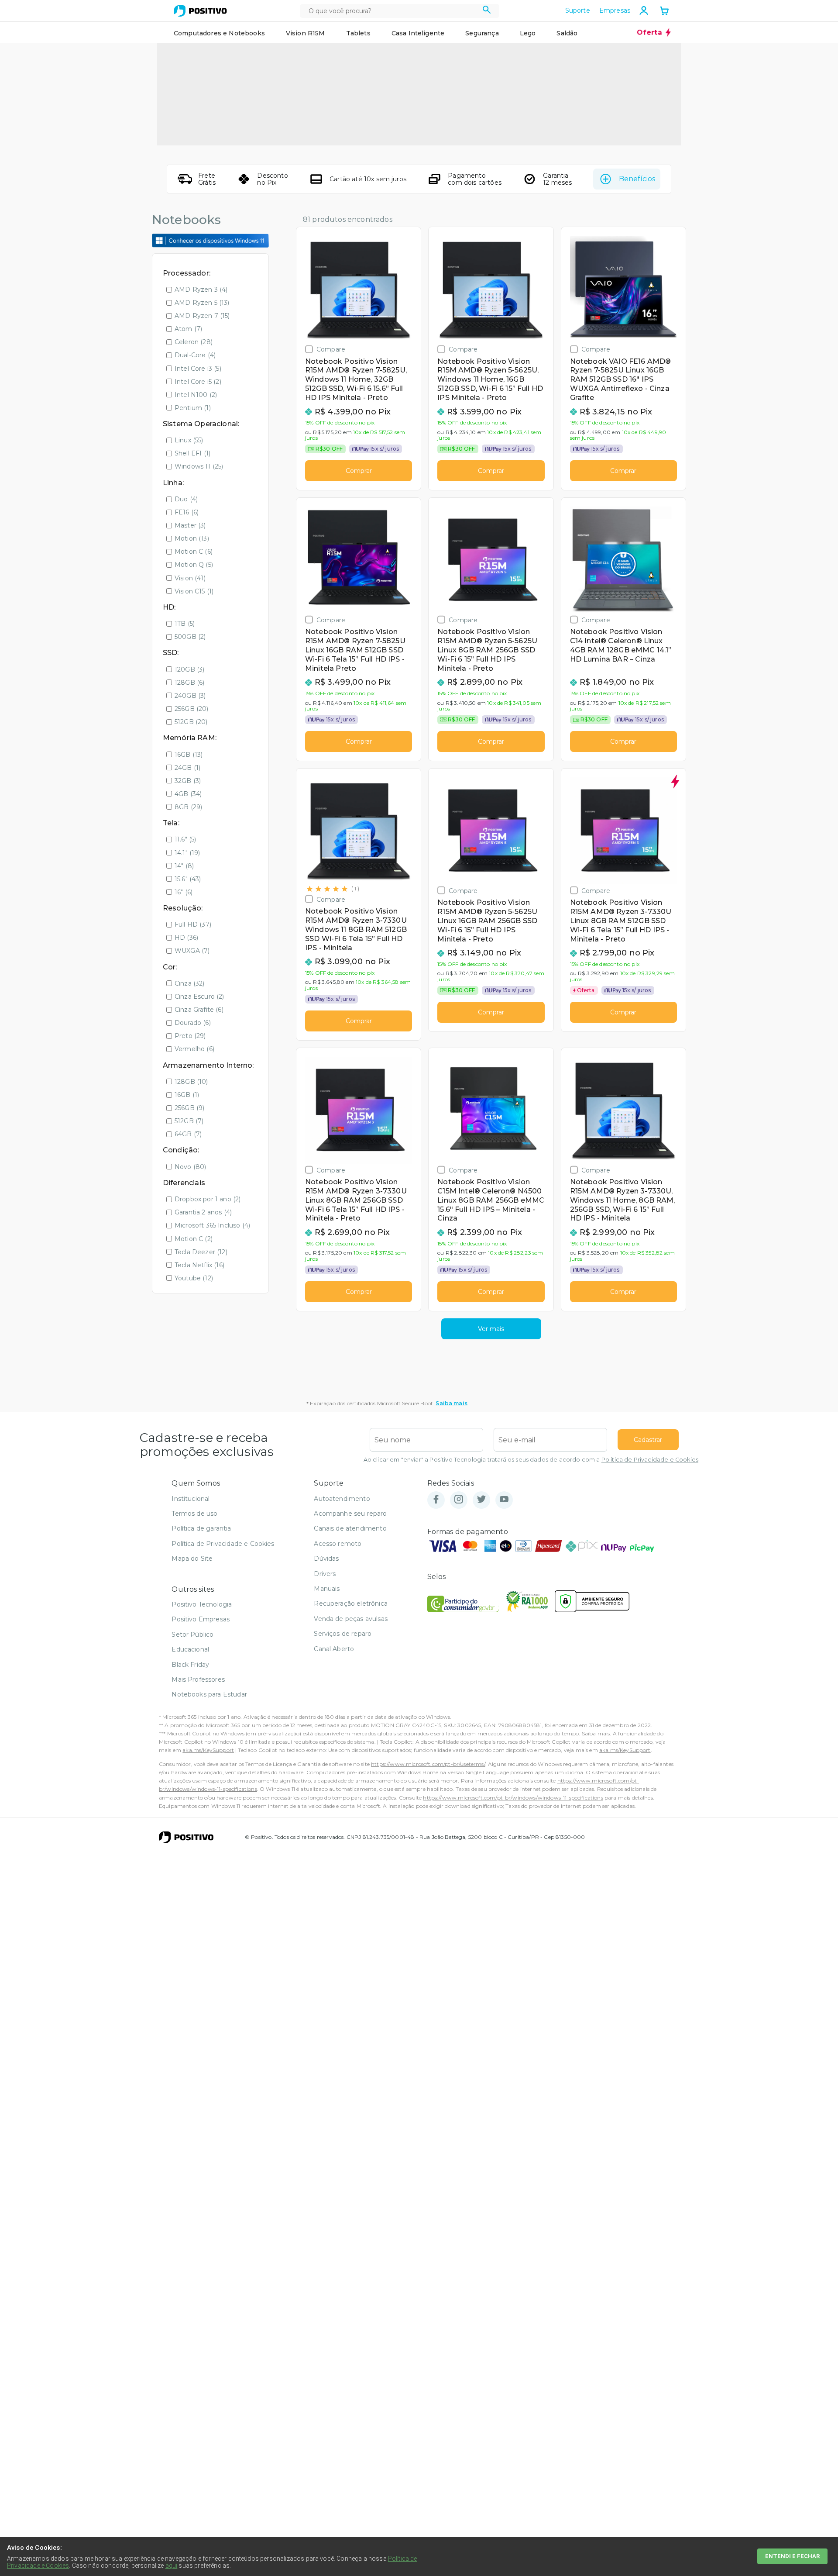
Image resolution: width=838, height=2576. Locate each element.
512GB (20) (191, 722)
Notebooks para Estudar (209, 1694)
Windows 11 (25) (199, 466)
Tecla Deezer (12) (201, 1252)
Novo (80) (190, 1167)
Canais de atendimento (350, 1528)
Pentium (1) (193, 408)
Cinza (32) (190, 983)
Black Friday (190, 1665)
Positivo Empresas (201, 1619)
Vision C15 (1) (194, 591)
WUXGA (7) (192, 951)
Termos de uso (194, 1514)
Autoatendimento (342, 1499)
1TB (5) (185, 624)
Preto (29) (190, 1036)
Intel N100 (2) (196, 395)
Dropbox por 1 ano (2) (208, 1199)
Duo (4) (186, 499)
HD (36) (186, 938)
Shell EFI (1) (192, 453)
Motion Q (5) (194, 565)
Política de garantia (201, 1528)
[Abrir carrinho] (664, 12)
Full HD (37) (193, 924)
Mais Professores (198, 1679)
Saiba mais (452, 1403)
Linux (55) (189, 440)
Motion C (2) (194, 1239)
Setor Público (192, 1635)
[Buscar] (487, 11)
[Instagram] (459, 1500)
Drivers (325, 1574)
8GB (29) (188, 807)
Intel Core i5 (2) (198, 382)
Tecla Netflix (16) (199, 1265)
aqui (172, 2566)
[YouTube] (504, 1500)
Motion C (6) (194, 552)
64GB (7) (188, 1134)
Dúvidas (326, 1559)
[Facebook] (436, 1500)
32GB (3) (188, 781)
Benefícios (637, 179)
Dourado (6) (193, 1023)
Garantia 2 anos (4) (203, 1212)
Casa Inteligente (418, 33)
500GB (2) (190, 637)
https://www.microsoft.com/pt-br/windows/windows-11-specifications (513, 1798)
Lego (528, 33)
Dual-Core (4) (195, 355)
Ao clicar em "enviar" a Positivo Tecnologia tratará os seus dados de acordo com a (531, 1460)
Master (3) (190, 525)
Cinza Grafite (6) (199, 1010)
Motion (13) (192, 538)
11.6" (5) (185, 839)
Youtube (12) (194, 1278)
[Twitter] (481, 1500)
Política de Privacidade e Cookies (650, 1460)
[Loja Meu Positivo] (200, 11)
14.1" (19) (187, 853)
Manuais (327, 1589)
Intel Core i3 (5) (198, 369)
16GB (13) (189, 755)
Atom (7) (188, 329)
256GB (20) (192, 709)
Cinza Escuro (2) (199, 997)
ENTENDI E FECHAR (792, 2556)
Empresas (615, 10)
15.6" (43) (188, 879)
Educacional (190, 1649)
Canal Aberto (334, 1649)
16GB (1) (187, 1095)
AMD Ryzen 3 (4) (201, 290)
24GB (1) (187, 768)
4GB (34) (188, 794)
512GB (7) (189, 1121)
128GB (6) (189, 683)
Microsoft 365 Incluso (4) (212, 1225)
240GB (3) (190, 696)
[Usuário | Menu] (644, 10)
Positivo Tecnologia (202, 1604)
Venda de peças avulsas (351, 1619)
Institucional (191, 1499)
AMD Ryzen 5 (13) (202, 303)
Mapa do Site (192, 1559)
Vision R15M (306, 33)
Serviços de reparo (343, 1634)
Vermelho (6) (194, 1049)
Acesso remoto (338, 1544)
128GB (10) (191, 1082)
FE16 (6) (187, 512)
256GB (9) (189, 1108)
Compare (331, 349)
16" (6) (184, 892)
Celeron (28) (194, 342)
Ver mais (491, 1329)
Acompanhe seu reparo (350, 1514)
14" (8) (184, 866)
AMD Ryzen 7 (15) (202, 316)
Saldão (567, 33)
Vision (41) (190, 578)
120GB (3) (189, 669)
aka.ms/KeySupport (208, 1750)
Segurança (482, 33)
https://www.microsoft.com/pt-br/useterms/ (428, 1764)
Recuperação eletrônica (351, 1604)
